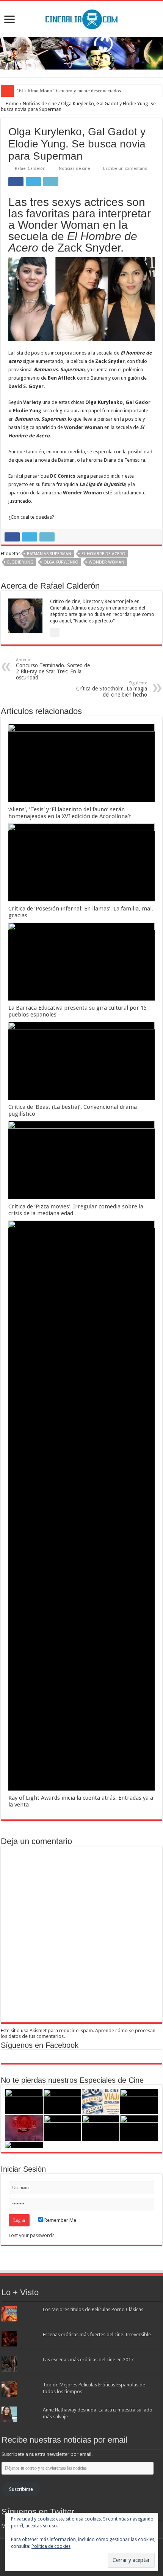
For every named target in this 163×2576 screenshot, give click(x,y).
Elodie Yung (20, 562)
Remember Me (60, 2220)
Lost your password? (31, 2235)
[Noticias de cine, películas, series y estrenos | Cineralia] (81, 18)
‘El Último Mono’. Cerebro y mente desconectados (69, 91)
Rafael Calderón (30, 169)
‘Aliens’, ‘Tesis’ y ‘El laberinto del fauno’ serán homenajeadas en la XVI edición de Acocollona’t (70, 813)
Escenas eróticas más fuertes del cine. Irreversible (97, 2335)
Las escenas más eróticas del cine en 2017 (88, 2360)
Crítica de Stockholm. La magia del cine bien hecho (112, 689)
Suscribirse (21, 2489)
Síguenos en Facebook (40, 2045)
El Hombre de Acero (103, 554)
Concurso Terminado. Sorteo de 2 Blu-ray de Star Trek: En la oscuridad (53, 669)
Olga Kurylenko (61, 562)
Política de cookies (51, 2546)
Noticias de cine (40, 104)
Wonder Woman (107, 562)
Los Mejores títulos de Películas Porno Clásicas (93, 2309)
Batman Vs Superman (49, 554)
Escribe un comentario (125, 169)
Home (12, 104)
